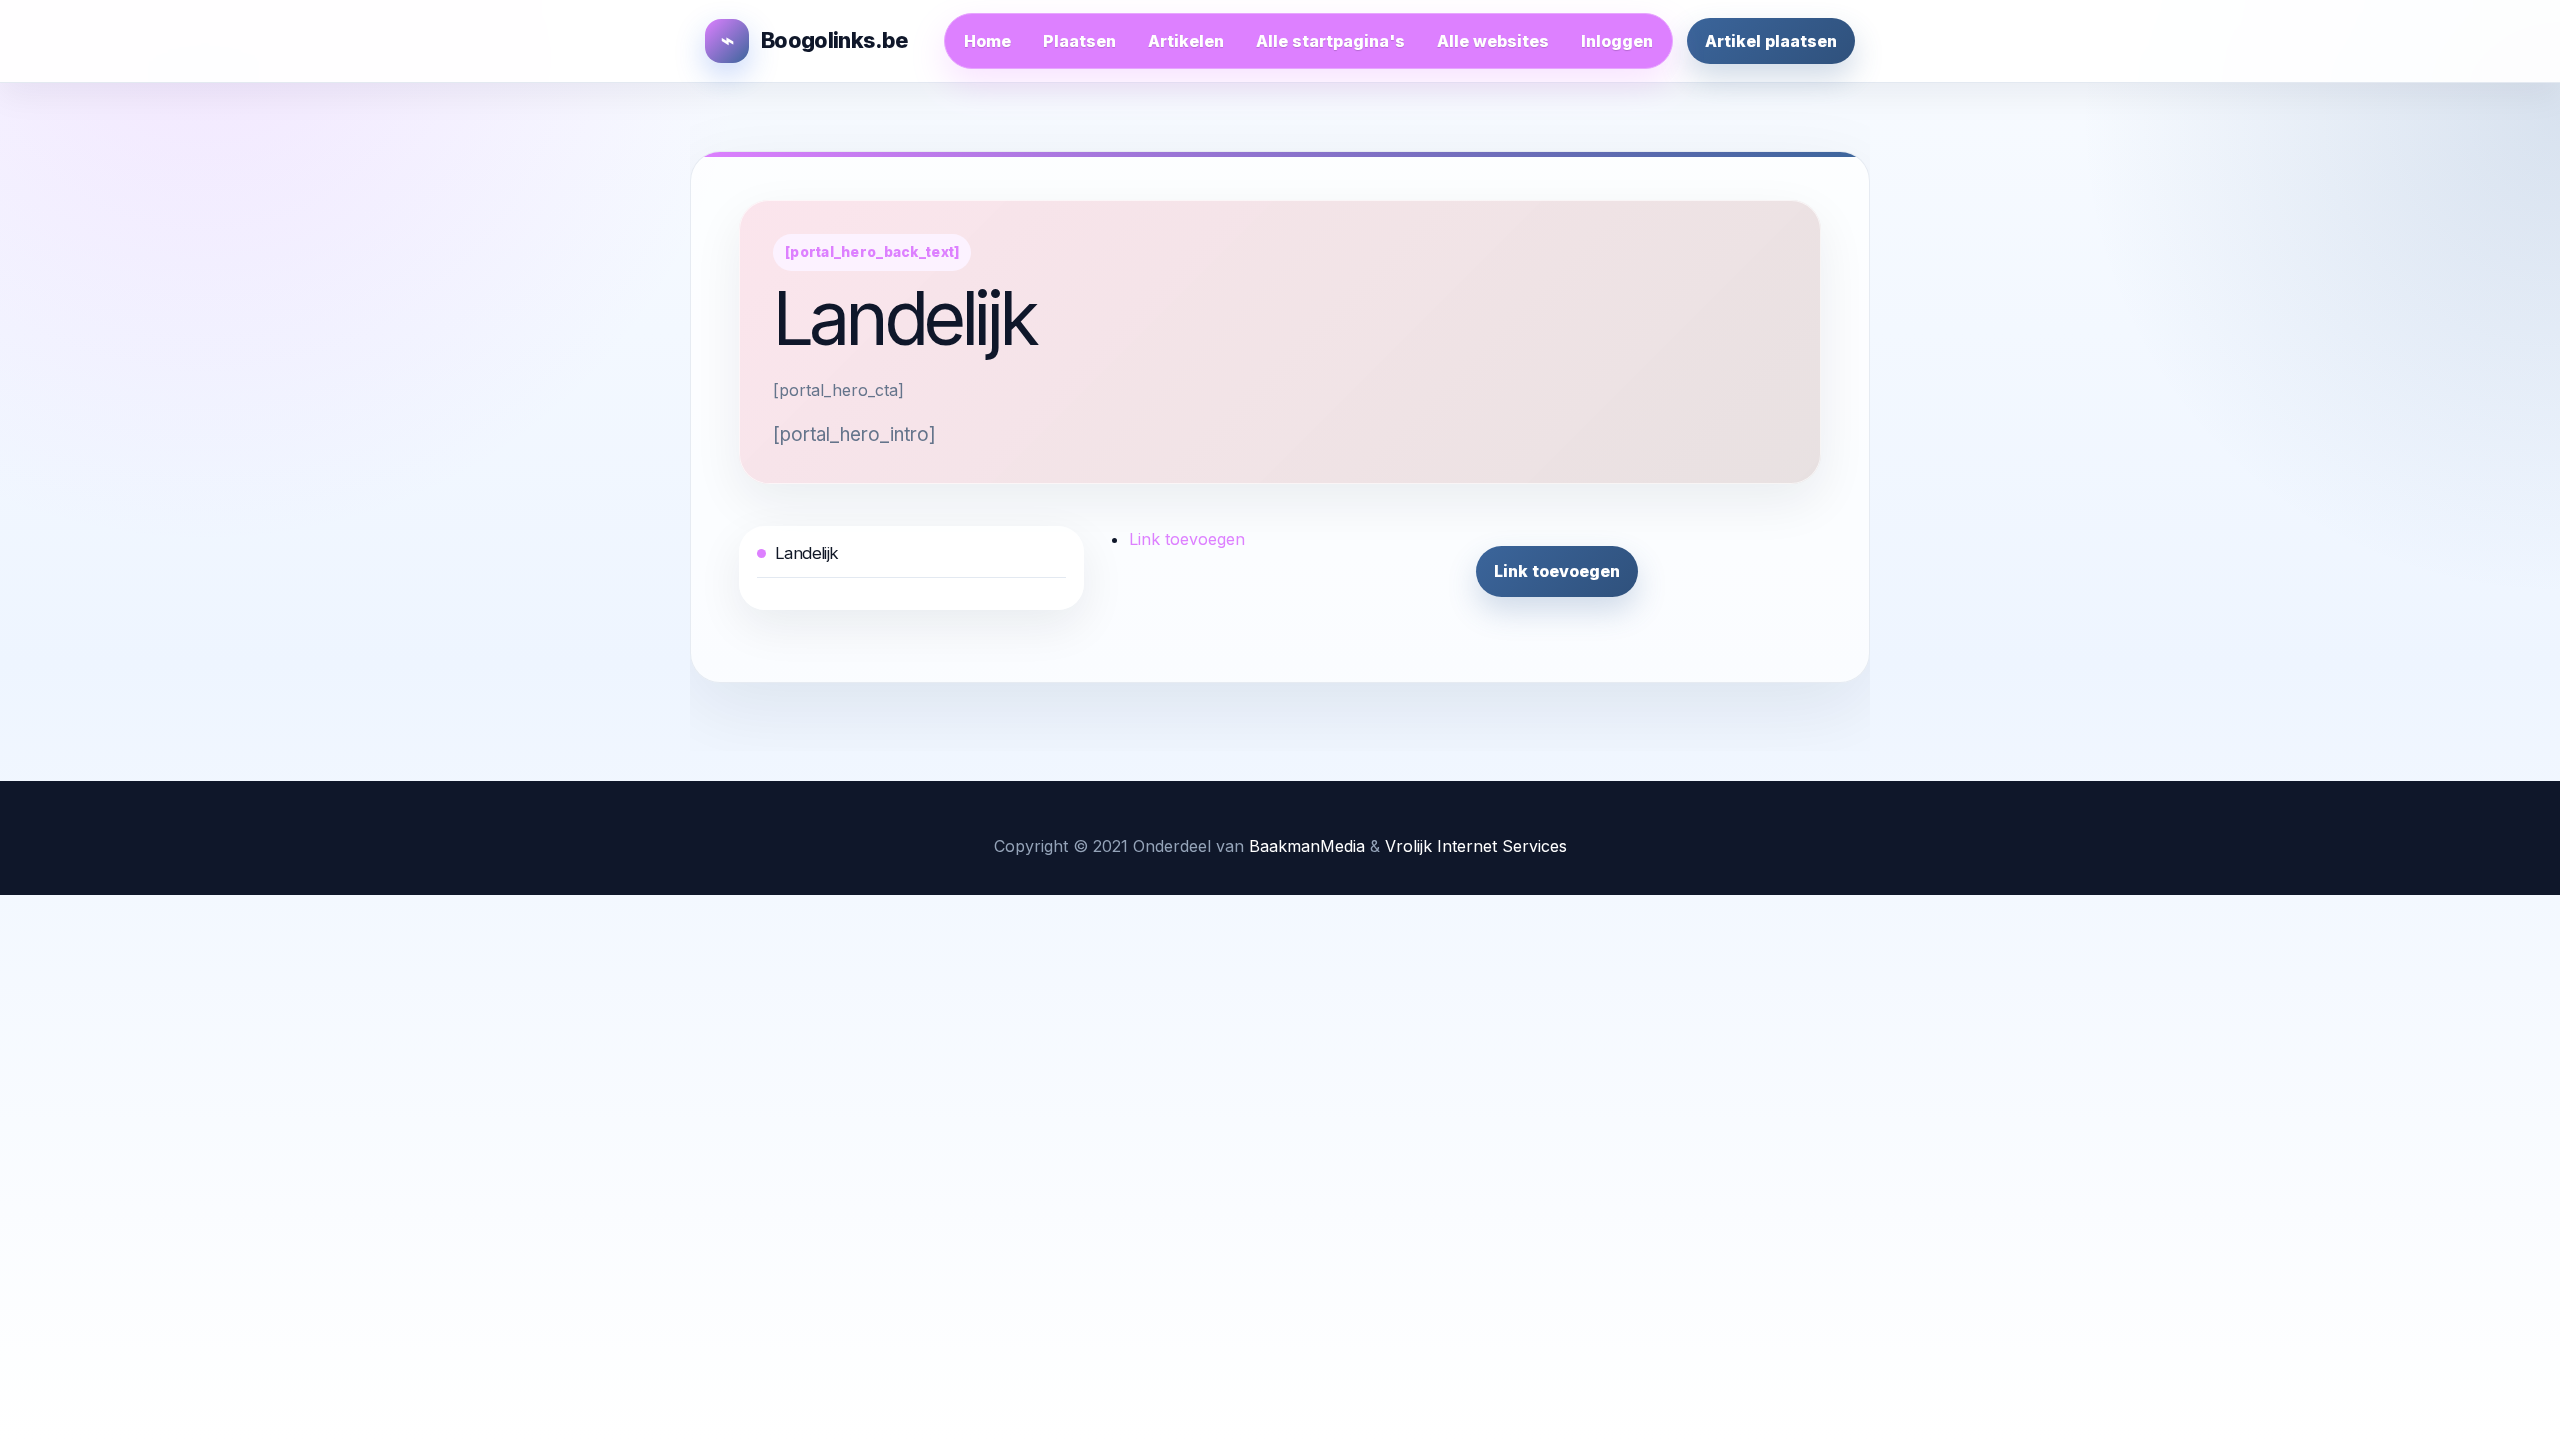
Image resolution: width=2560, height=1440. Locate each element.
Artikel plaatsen (1771, 41)
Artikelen (1186, 41)
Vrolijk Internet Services (1476, 846)
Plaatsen (1079, 41)
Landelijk (807, 553)
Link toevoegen (1187, 539)
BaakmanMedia (1307, 846)
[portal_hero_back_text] (872, 252)
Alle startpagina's (1330, 41)
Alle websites (1493, 41)
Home (987, 41)
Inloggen (1617, 41)
